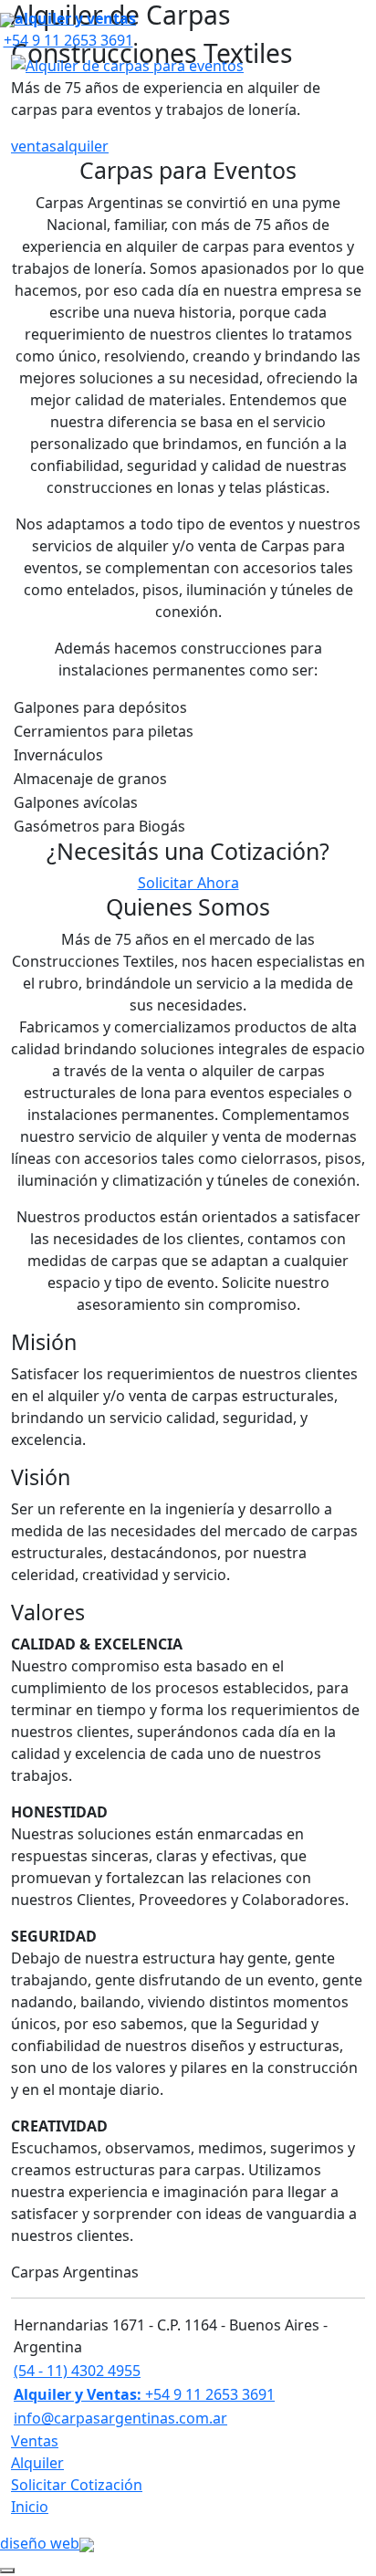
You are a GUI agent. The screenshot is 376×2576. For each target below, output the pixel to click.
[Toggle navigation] (351, 65)
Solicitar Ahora (188, 883)
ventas (34, 146)
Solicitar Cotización (77, 2485)
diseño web (40, 2543)
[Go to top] (7, 2571)
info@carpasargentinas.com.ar (120, 2418)
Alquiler (37, 2463)
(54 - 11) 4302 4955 (77, 2371)
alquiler (83, 146)
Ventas (35, 2441)
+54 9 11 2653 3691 (144, 2394)
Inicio (30, 2507)
